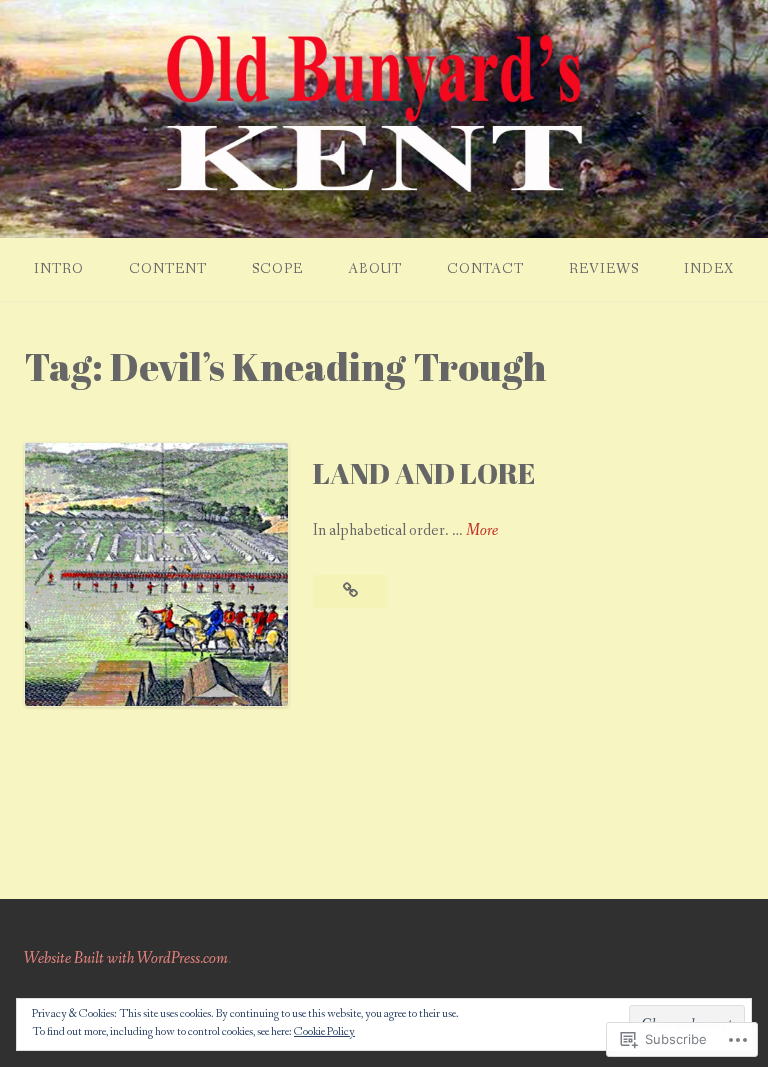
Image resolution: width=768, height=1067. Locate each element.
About (375, 269)
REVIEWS (604, 269)
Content (168, 269)
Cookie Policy (324, 1032)
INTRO (59, 269)
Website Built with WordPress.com (126, 958)
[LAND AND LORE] (350, 591)
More (482, 531)
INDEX (709, 269)
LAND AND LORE (424, 473)
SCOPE (277, 269)
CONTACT (485, 269)
